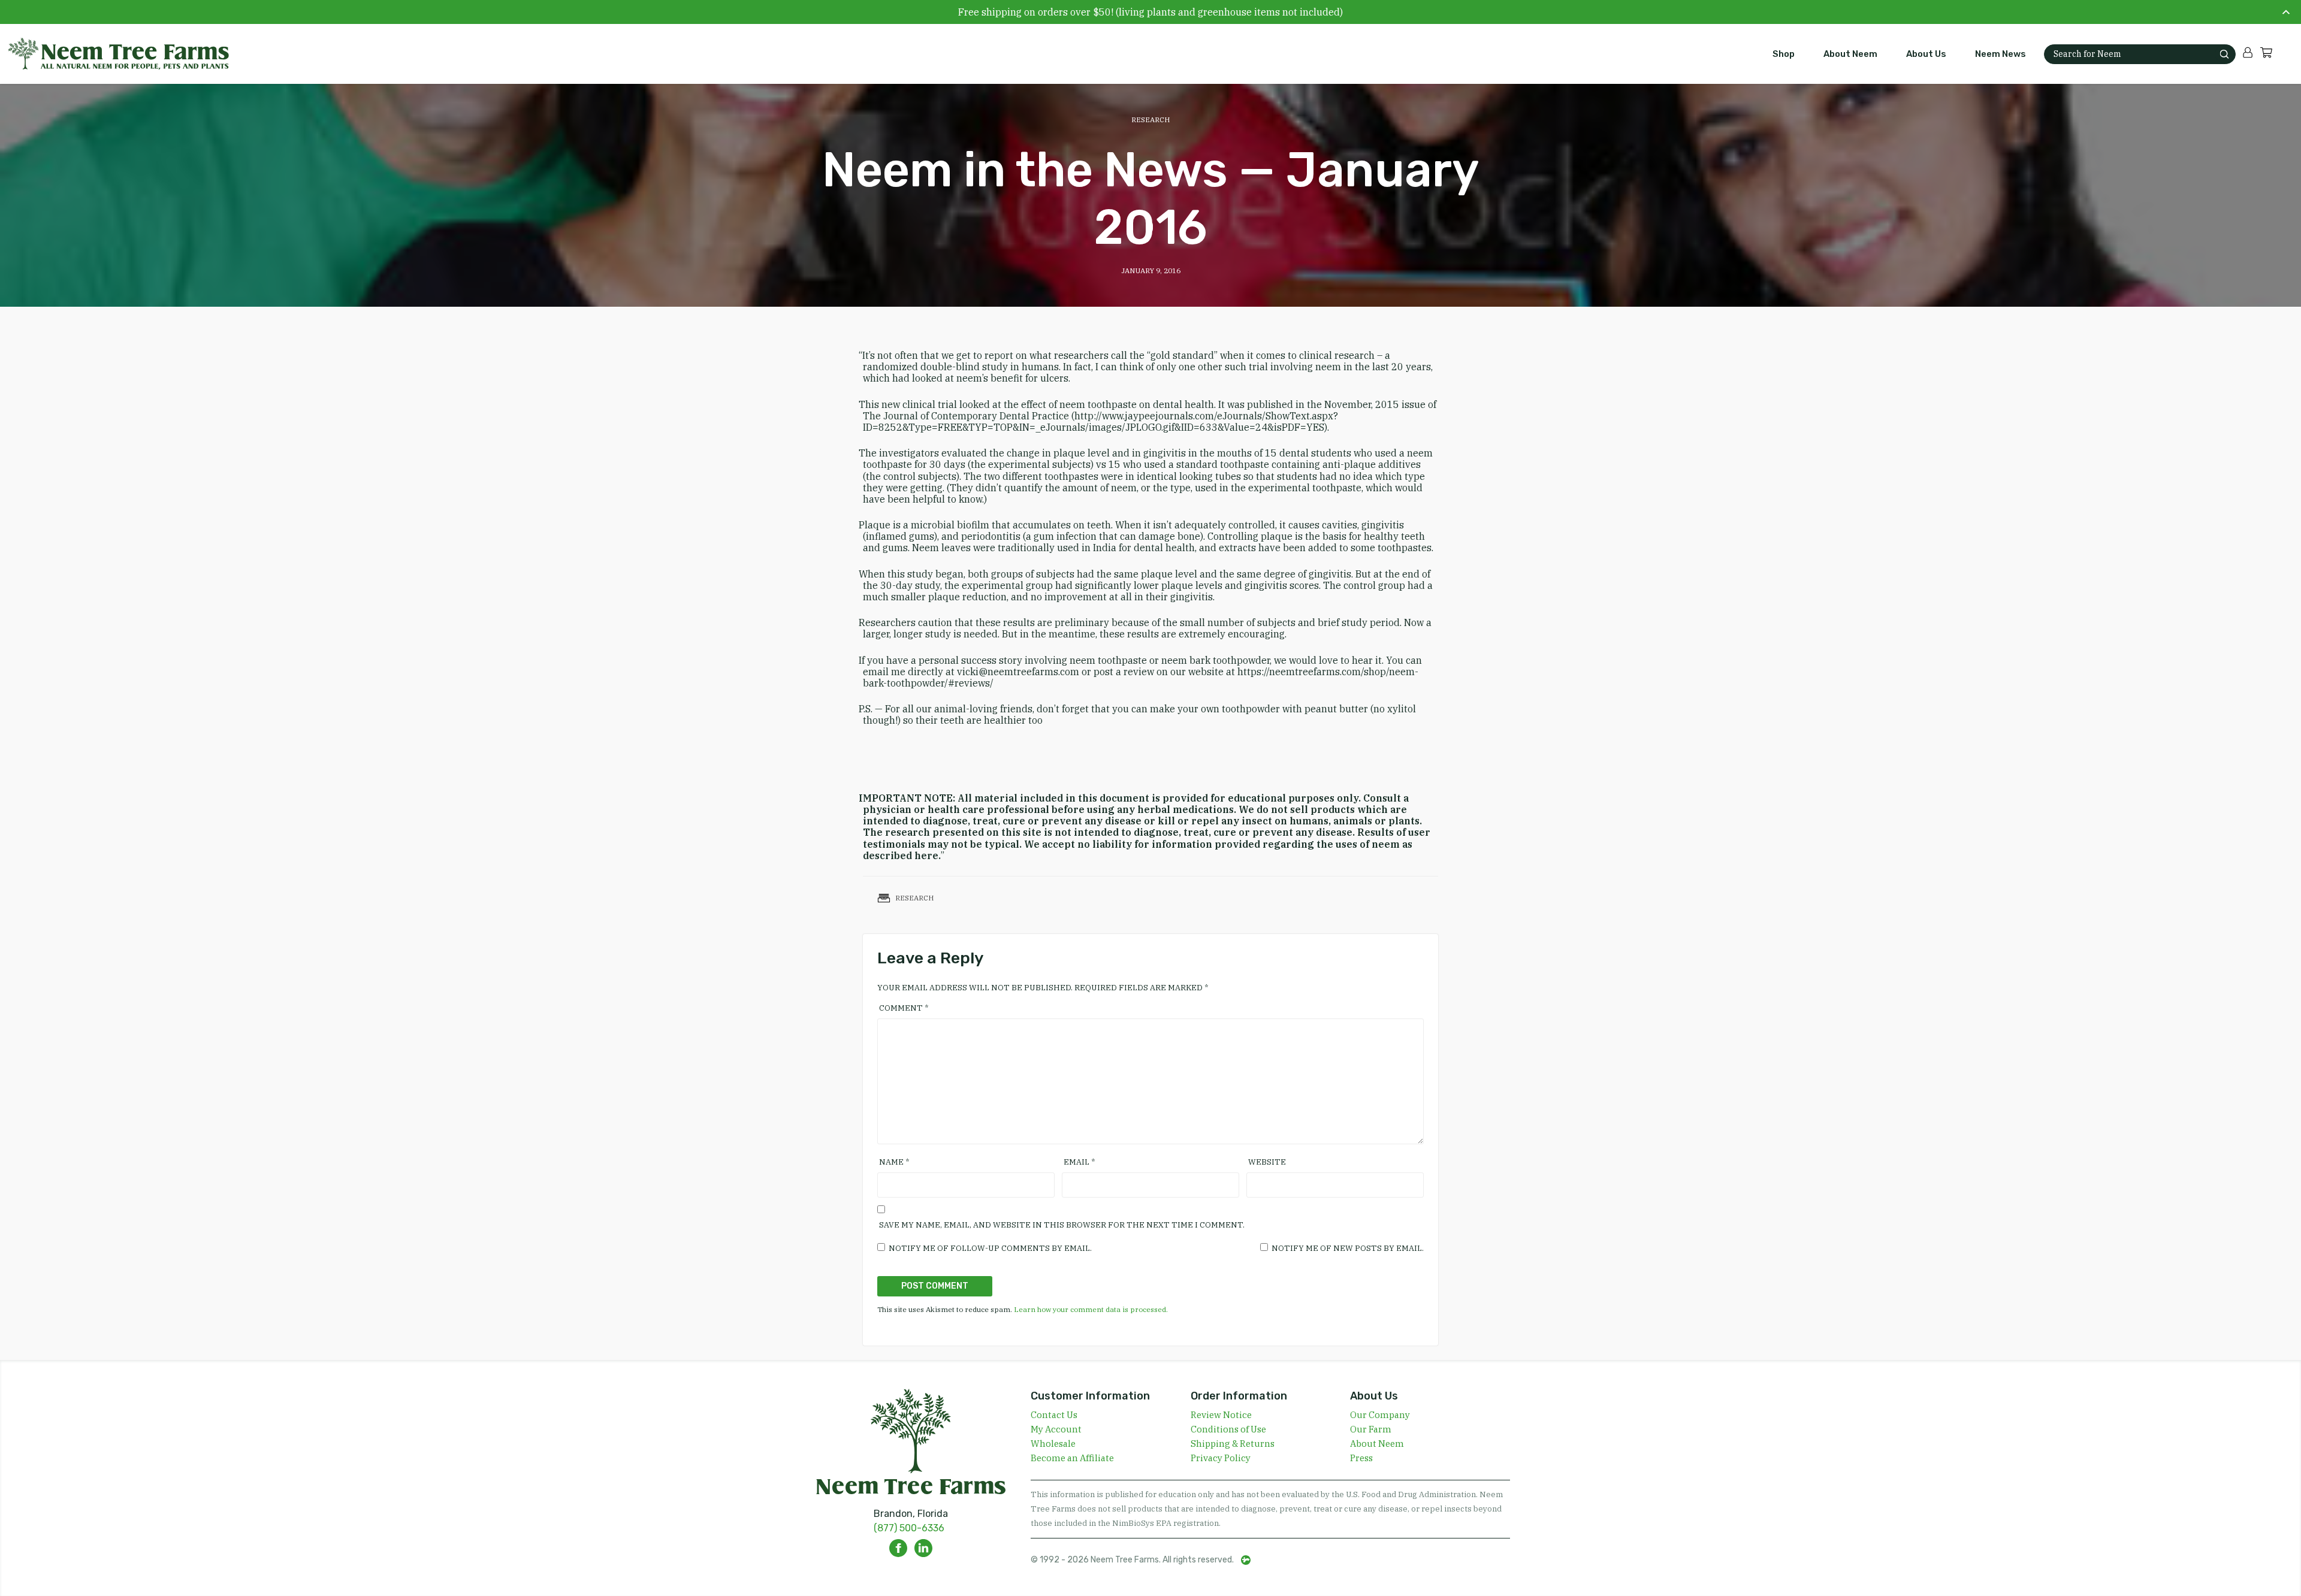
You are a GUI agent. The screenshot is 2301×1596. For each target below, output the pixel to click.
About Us (1926, 54)
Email (1079, 1162)
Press (1361, 1458)
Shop (1784, 54)
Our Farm (1371, 1429)
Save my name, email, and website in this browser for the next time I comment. (1062, 1225)
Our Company (1380, 1415)
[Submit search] (2224, 54)
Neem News (2000, 54)
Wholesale (1053, 1444)
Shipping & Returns (1233, 1444)
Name (894, 1162)
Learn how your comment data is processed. (1091, 1309)
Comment (904, 1008)
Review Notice (1221, 1415)
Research (1151, 120)
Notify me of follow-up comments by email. (990, 1248)
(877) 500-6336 (909, 1528)
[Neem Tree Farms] (111, 54)
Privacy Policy (1221, 1458)
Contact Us (1054, 1415)
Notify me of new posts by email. (1348, 1248)
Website (1267, 1162)
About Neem (1850, 54)
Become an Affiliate (1072, 1458)
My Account (1056, 1429)
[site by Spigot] (1246, 1560)
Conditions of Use (1228, 1429)
